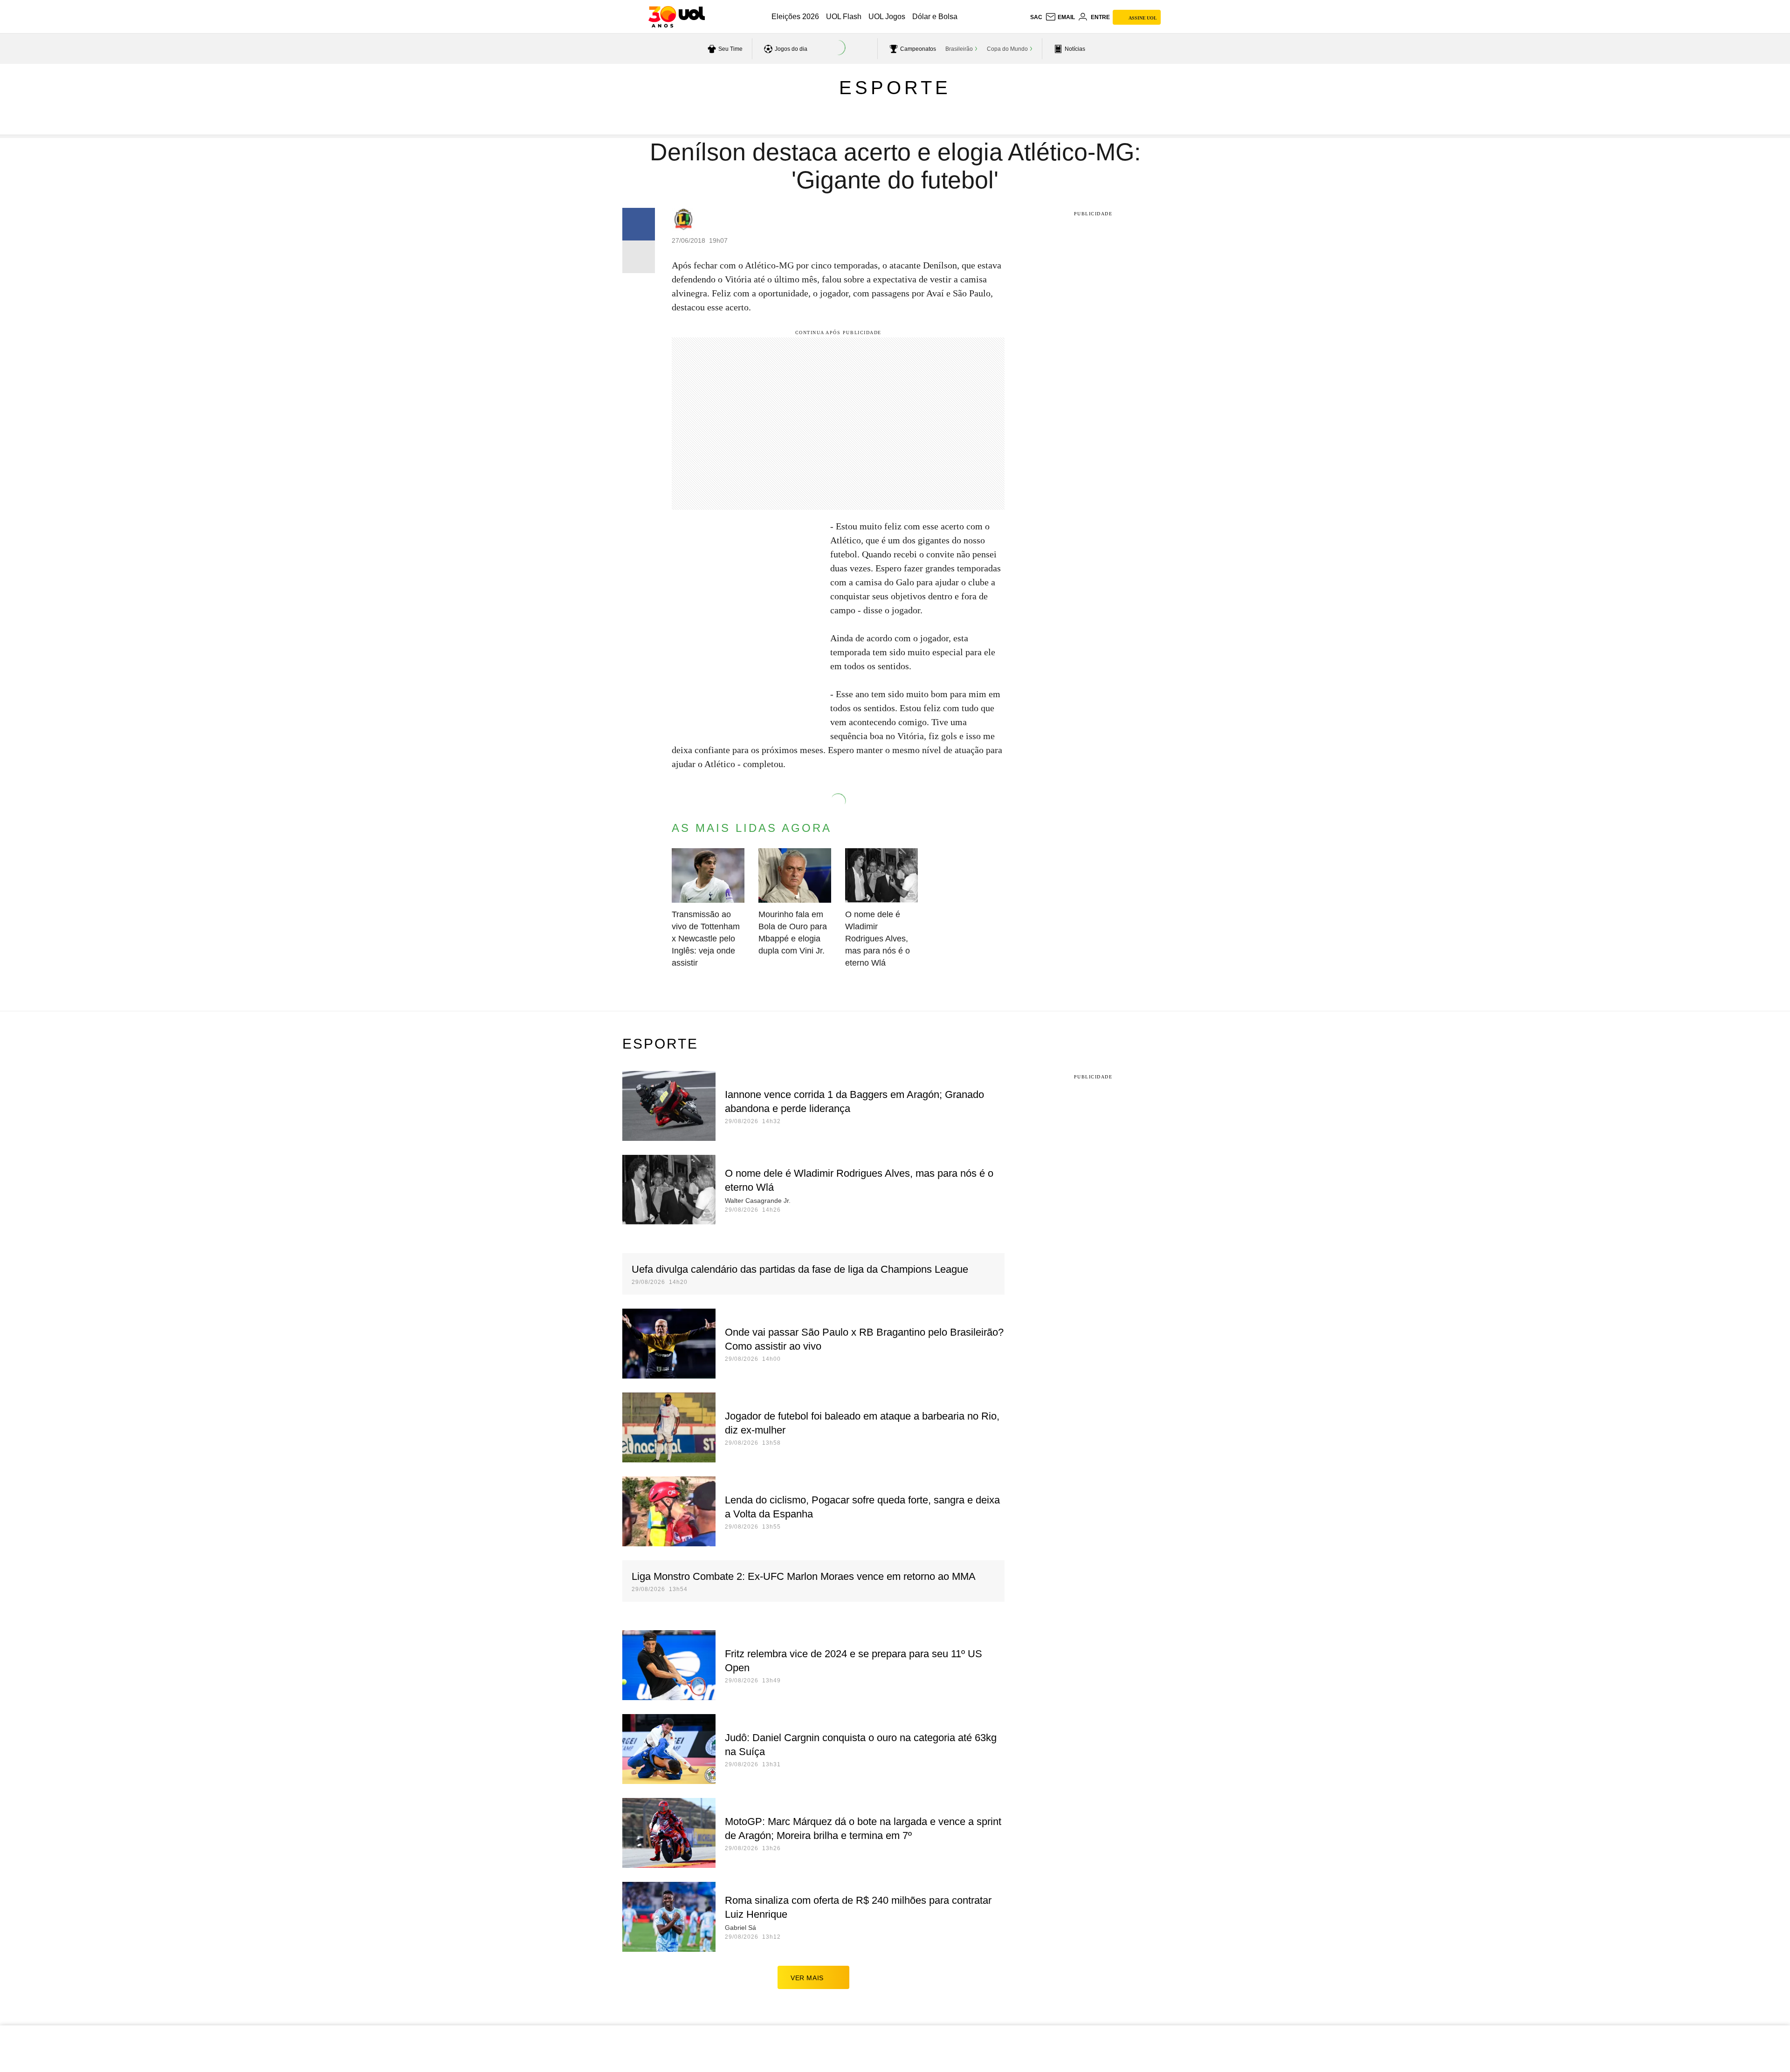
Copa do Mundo (1007, 49)
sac (1036, 17)
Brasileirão (959, 49)
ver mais (807, 1978)
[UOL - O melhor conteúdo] (677, 17)
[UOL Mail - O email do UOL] (1060, 17)
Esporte (895, 88)
